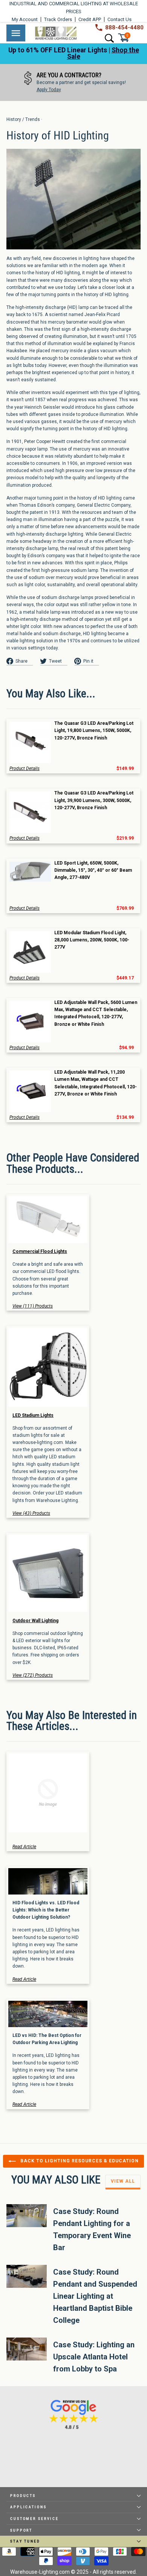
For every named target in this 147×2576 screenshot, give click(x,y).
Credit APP (90, 19)
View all (123, 2181)
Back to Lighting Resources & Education (79, 2161)
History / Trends (23, 119)
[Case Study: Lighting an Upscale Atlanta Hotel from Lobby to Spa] (27, 2349)
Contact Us (119, 19)
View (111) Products (33, 1306)
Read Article (24, 1847)
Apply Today (49, 90)
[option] (73, 83)
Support (21, 2530)
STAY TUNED (25, 2541)
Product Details (24, 769)
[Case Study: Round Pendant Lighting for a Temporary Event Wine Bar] (27, 2215)
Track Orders (58, 19)
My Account (25, 19)
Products (23, 2496)
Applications (28, 2507)
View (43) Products (31, 1513)
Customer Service (34, 2519)
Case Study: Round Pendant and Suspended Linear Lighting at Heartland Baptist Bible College (95, 2296)
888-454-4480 (124, 28)
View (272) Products (33, 1675)
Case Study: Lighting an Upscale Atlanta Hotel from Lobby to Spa (94, 2357)
